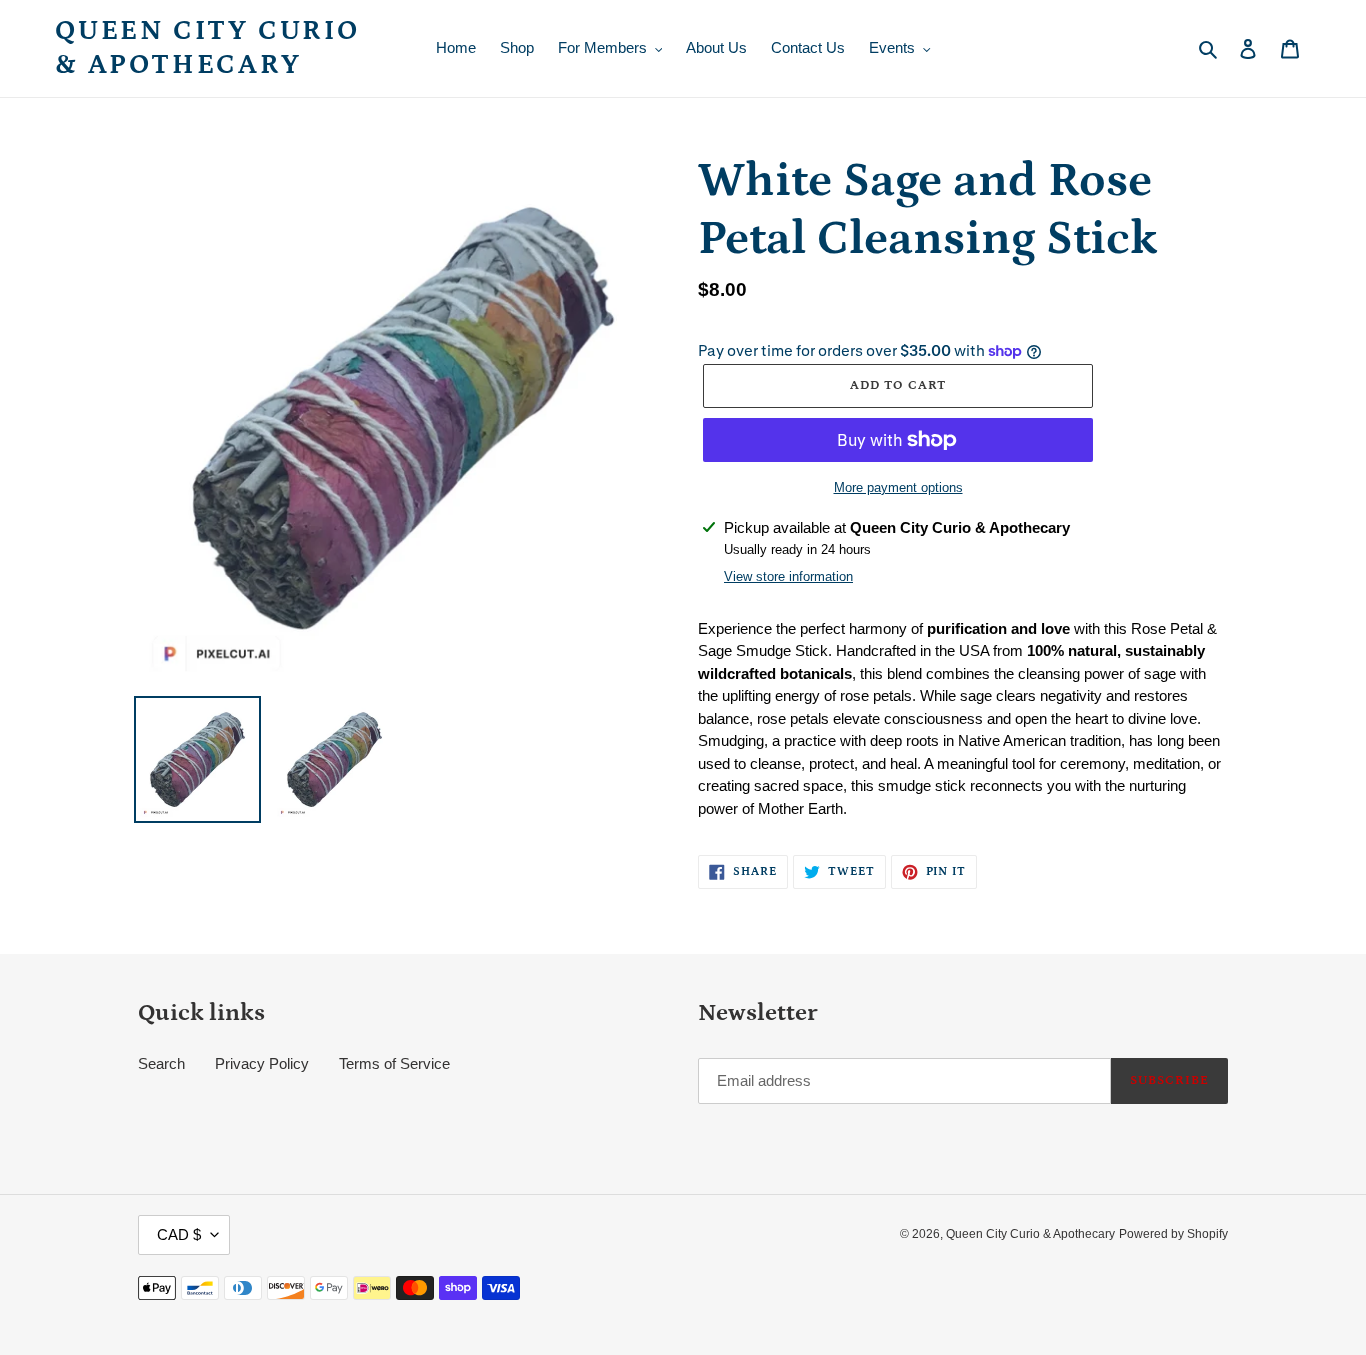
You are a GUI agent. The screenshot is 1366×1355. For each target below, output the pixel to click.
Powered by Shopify (1173, 1234)
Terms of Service (394, 1063)
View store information (788, 576)
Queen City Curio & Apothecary (207, 48)
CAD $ (179, 1234)
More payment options (898, 487)
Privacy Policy (262, 1063)
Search (161, 1063)
